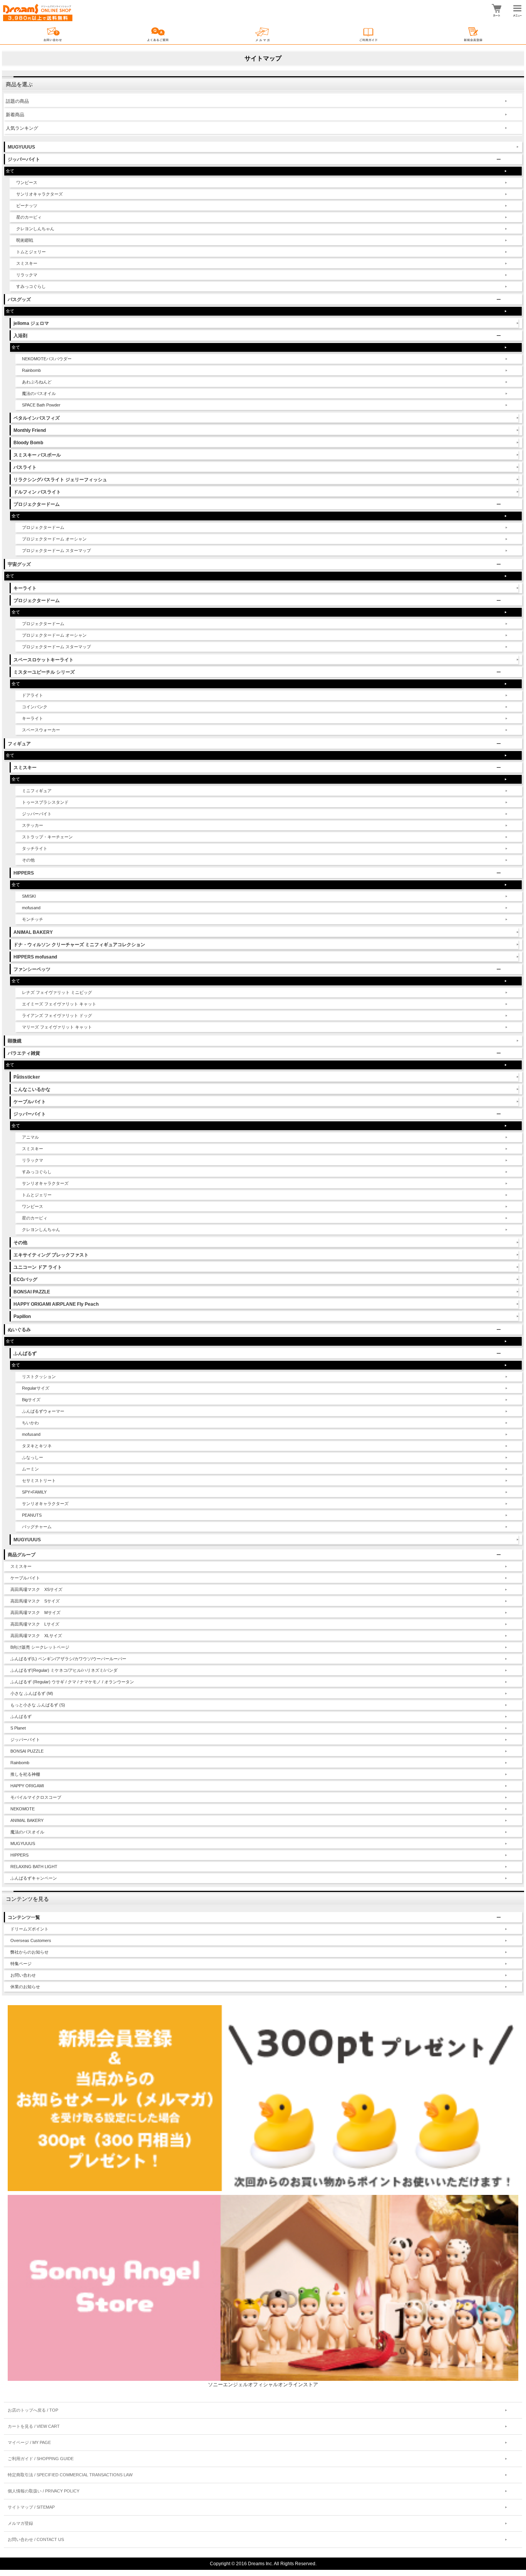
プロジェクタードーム (43, 527)
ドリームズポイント (29, 1929)
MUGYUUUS (21, 147)
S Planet (18, 1728)
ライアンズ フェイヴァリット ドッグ (57, 1015)
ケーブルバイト (30, 1102)
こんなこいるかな (32, 1089)
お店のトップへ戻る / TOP (33, 2410)
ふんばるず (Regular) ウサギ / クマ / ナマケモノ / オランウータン (72, 1682)
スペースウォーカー (41, 730)
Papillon (22, 1316)
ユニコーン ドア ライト (38, 1267)
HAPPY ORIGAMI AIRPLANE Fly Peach (56, 1304)
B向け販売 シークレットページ (40, 1647)
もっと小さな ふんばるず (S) (38, 1705)
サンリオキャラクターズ (39, 194)
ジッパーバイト (37, 814)
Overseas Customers (31, 1940)
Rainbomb (31, 370)
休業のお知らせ (25, 1987)
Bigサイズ (31, 1400)
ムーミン (30, 1469)
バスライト (25, 467)
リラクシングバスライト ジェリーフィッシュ (60, 480)
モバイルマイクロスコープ (36, 1797)
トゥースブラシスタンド (45, 802)
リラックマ (27, 275)
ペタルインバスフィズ (37, 418)
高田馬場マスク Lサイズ (35, 1624)
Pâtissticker (27, 1077)
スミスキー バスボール (37, 455)
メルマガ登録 (20, 2523)
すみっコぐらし (31, 286)
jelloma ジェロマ (31, 323)
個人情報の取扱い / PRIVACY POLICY (44, 2491)
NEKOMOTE (23, 1809)
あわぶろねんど (37, 382)
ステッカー (33, 825)
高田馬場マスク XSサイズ (36, 1589)
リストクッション (39, 1377)
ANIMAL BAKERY (33, 932)
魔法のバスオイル (39, 393)
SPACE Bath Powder (41, 405)
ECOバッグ (25, 1280)
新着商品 (15, 115)
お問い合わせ (23, 1975)
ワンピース (27, 182)
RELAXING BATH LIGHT (34, 1867)
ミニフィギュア (37, 791)
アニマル (30, 1137)
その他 (28, 860)
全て (10, 171)
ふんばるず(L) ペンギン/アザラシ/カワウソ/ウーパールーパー (68, 1659)
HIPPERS (19, 1855)
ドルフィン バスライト (37, 492)
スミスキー (27, 263)
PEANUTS (32, 1515)
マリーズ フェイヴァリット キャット (57, 1027)
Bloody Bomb (28, 443)
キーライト (25, 588)
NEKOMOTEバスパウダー (47, 359)
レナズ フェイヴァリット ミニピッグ (57, 992)
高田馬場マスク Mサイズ (35, 1613)
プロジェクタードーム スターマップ (56, 550)
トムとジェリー (31, 252)
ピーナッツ (27, 206)
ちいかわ (30, 1423)
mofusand (31, 908)
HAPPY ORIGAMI (27, 1786)
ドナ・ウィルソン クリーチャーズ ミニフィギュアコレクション (79, 945)
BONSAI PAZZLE (32, 1292)
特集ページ (21, 1964)
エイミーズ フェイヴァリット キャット (59, 1004)
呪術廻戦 (25, 240)
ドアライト (33, 695)
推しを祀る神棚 (25, 1774)
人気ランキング (22, 128)
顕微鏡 (15, 1041)
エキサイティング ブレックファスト (51, 1255)
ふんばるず (21, 1716)
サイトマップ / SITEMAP (31, 2507)
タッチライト (35, 848)
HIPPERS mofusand (35, 957)
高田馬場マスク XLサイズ (36, 1636)
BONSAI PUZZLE (27, 1751)
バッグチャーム (37, 1527)
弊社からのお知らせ (29, 1952)
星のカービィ (29, 217)
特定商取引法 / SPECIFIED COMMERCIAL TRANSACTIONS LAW (70, 2475)
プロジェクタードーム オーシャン (54, 539)
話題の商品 (17, 101)
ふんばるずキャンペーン (34, 1878)
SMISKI (29, 896)
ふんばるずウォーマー (43, 1411)
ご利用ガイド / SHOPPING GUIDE (41, 2459)
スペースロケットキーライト (44, 660)
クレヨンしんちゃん (35, 229)
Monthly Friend (30, 430)
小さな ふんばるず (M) (32, 1693)
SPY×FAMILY (34, 1492)
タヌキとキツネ (37, 1446)
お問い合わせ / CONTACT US (36, 2539)
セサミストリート (39, 1480)
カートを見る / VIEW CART (34, 2426)
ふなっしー (33, 1457)
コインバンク (35, 707)
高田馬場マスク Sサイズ (35, 1601)
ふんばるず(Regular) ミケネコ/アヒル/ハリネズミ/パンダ (64, 1670)
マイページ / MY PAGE (29, 2442)
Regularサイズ (36, 1388)
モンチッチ (33, 919)
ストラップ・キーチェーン (47, 837)
